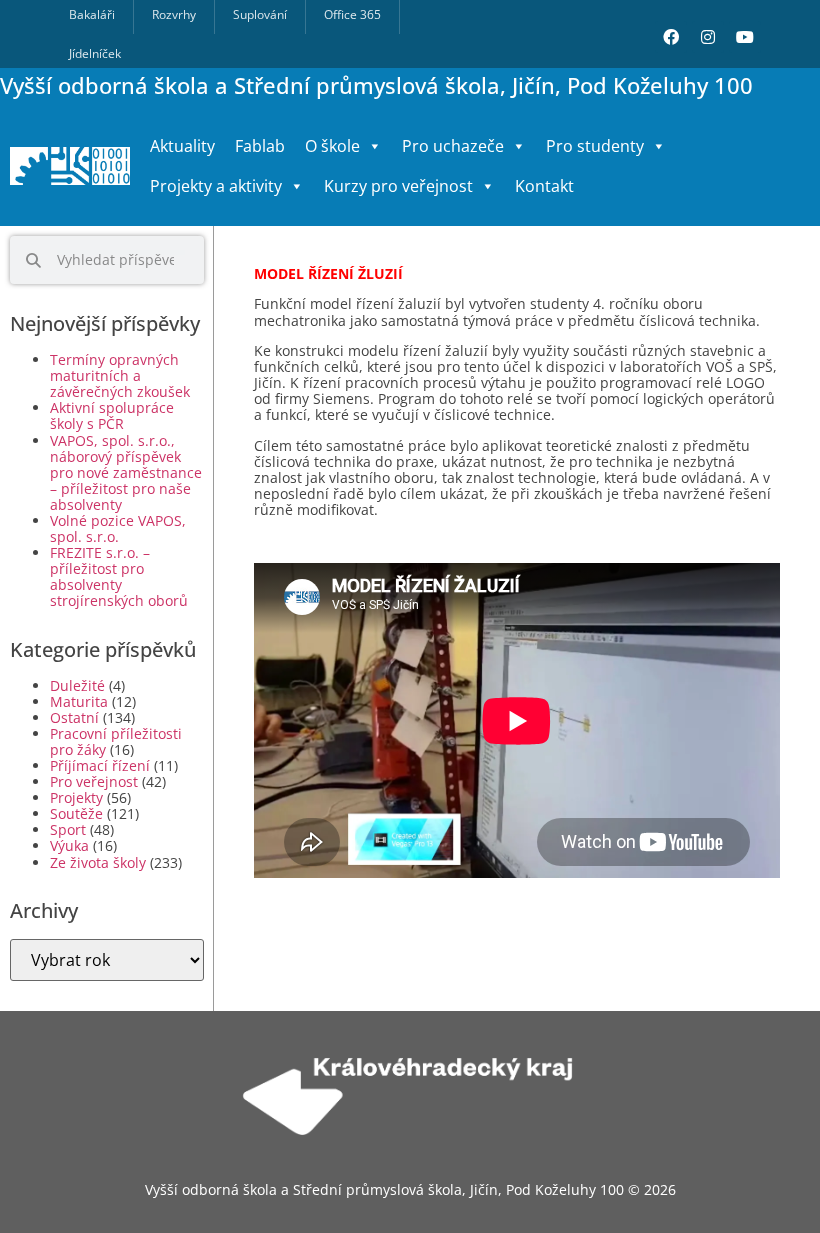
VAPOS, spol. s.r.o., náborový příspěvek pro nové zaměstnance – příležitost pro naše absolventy (126, 472)
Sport (68, 829)
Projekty (76, 797)
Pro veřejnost (94, 781)
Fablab (260, 146)
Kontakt (544, 186)
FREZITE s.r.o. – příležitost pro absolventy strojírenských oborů (119, 576)
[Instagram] (708, 37)
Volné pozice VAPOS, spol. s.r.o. (118, 528)
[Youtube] (745, 37)
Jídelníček (95, 53)
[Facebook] (671, 37)
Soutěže (76, 813)
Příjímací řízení (100, 765)
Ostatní (74, 717)
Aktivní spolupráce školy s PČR (112, 415)
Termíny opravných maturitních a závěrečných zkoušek (120, 375)
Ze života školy (98, 862)
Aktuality (182, 146)
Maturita (79, 701)
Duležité (77, 685)
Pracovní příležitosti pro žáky (116, 741)
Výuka (69, 845)
